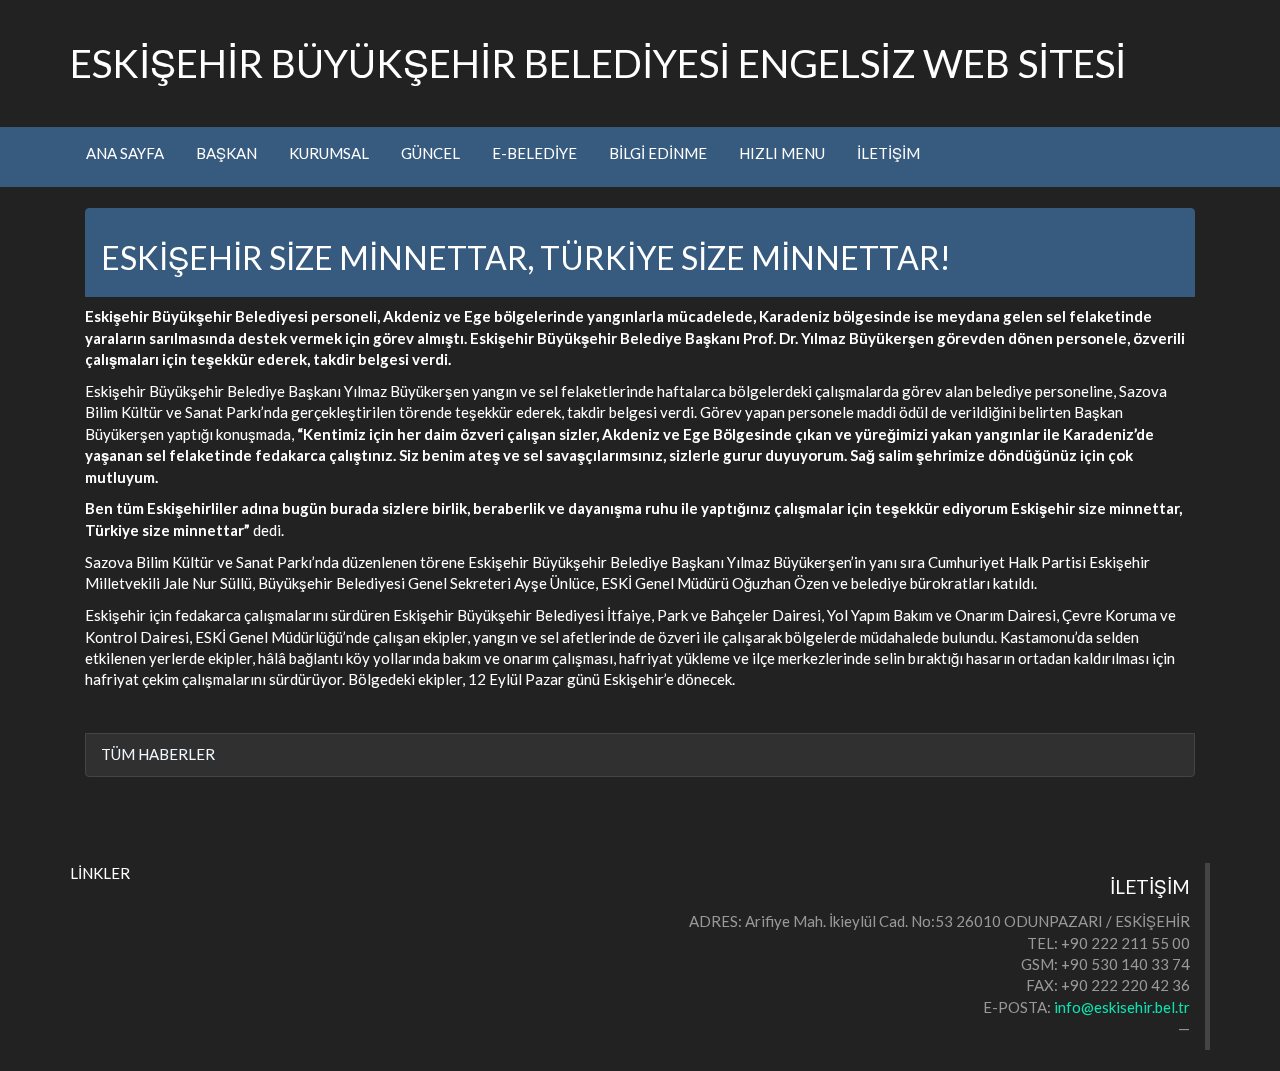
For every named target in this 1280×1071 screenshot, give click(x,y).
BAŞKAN (226, 153)
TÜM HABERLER (158, 754)
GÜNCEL (430, 153)
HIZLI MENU (782, 153)
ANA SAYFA (125, 153)
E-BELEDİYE (534, 153)
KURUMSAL (329, 153)
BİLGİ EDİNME (658, 153)
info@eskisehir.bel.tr (1122, 1007)
